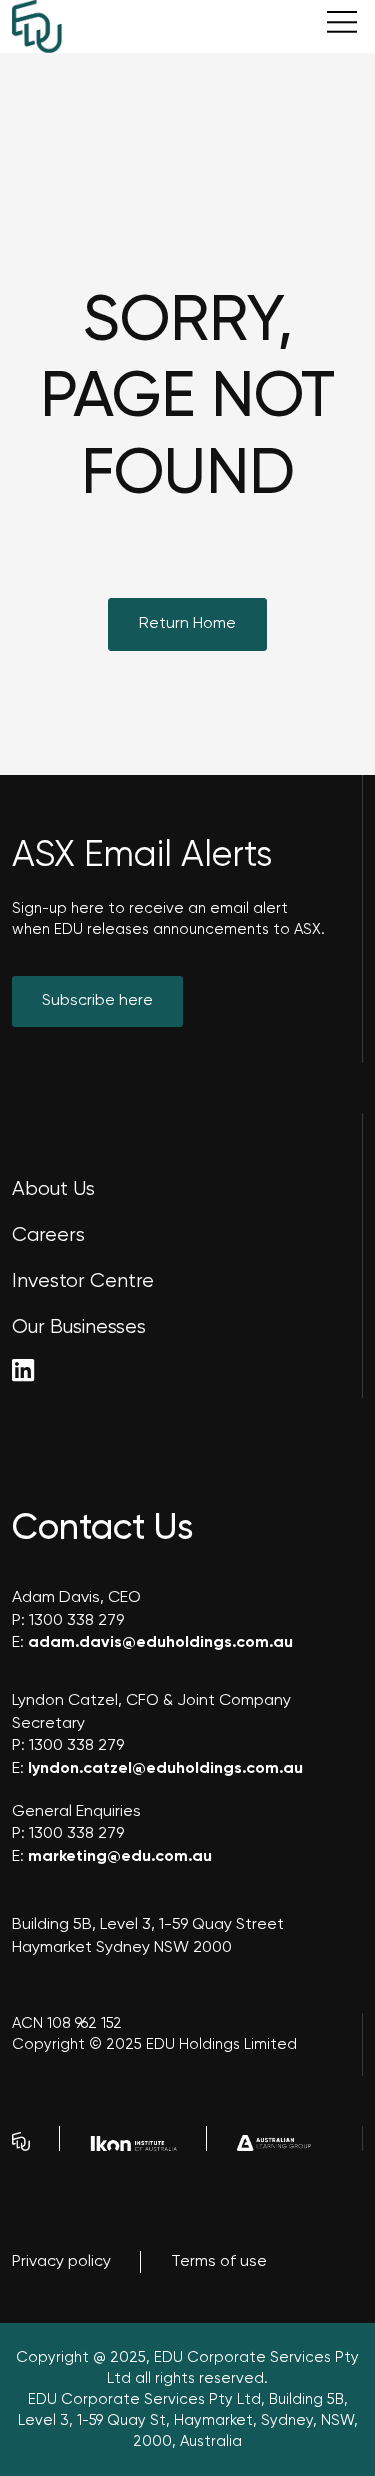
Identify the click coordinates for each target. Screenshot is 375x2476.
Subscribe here (97, 1001)
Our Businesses (79, 1327)
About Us (53, 1189)
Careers (48, 1235)
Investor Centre (83, 1281)
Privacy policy (61, 2262)
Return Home (187, 624)
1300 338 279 (76, 1621)
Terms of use (219, 2262)
